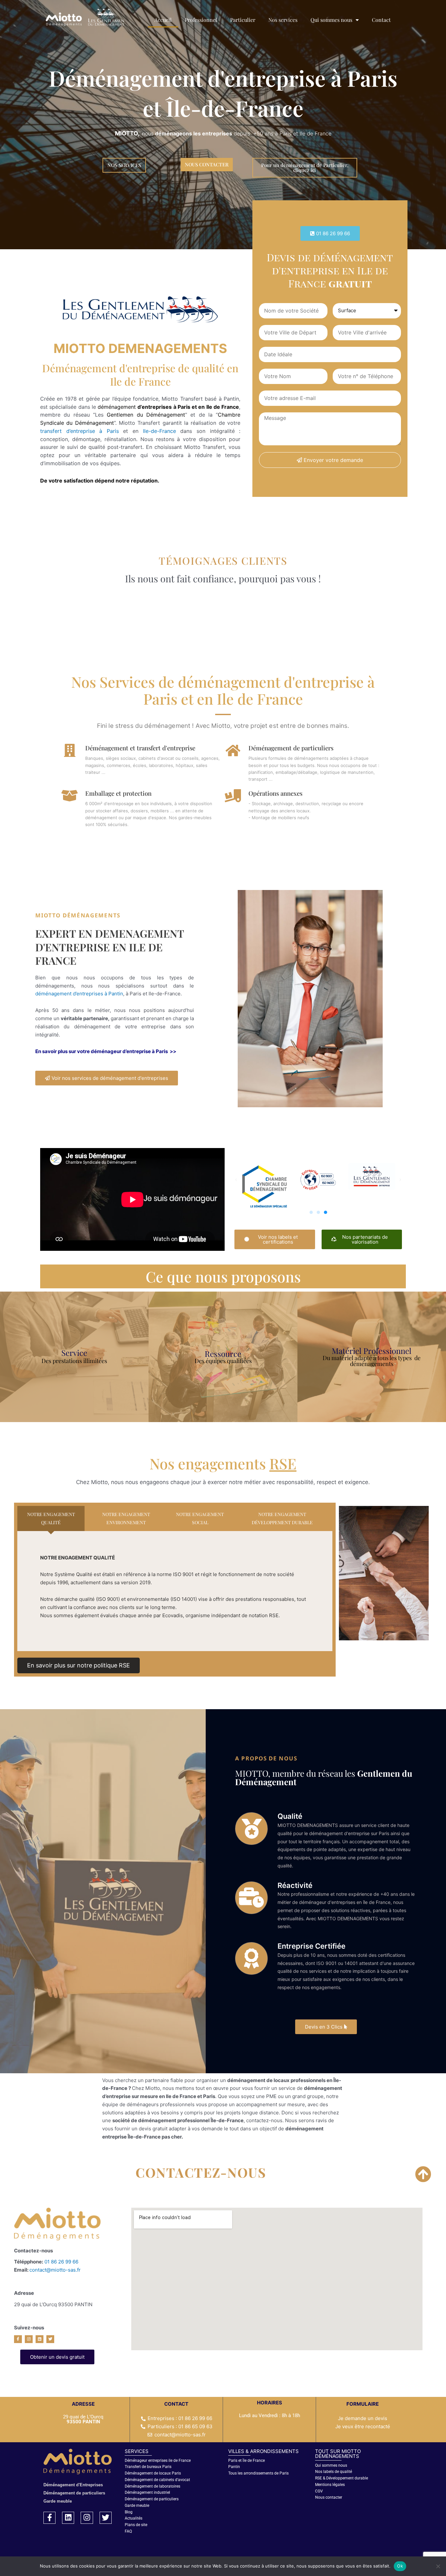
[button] (330, 233)
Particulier (243, 20)
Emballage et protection (118, 793)
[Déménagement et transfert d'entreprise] (70, 750)
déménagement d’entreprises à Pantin (79, 994)
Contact (381, 20)
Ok (400, 2566)
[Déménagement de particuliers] (233, 750)
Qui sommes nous (331, 20)
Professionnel (201, 20)
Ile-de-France (159, 431)
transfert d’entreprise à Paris (82, 431)
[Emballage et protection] (70, 796)
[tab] (51, 1519)
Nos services (283, 20)
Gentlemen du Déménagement (146, 415)
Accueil (163, 20)
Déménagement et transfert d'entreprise (140, 748)
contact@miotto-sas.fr (55, 2270)
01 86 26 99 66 (61, 2262)
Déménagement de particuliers (291, 748)
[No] (438, 2566)
